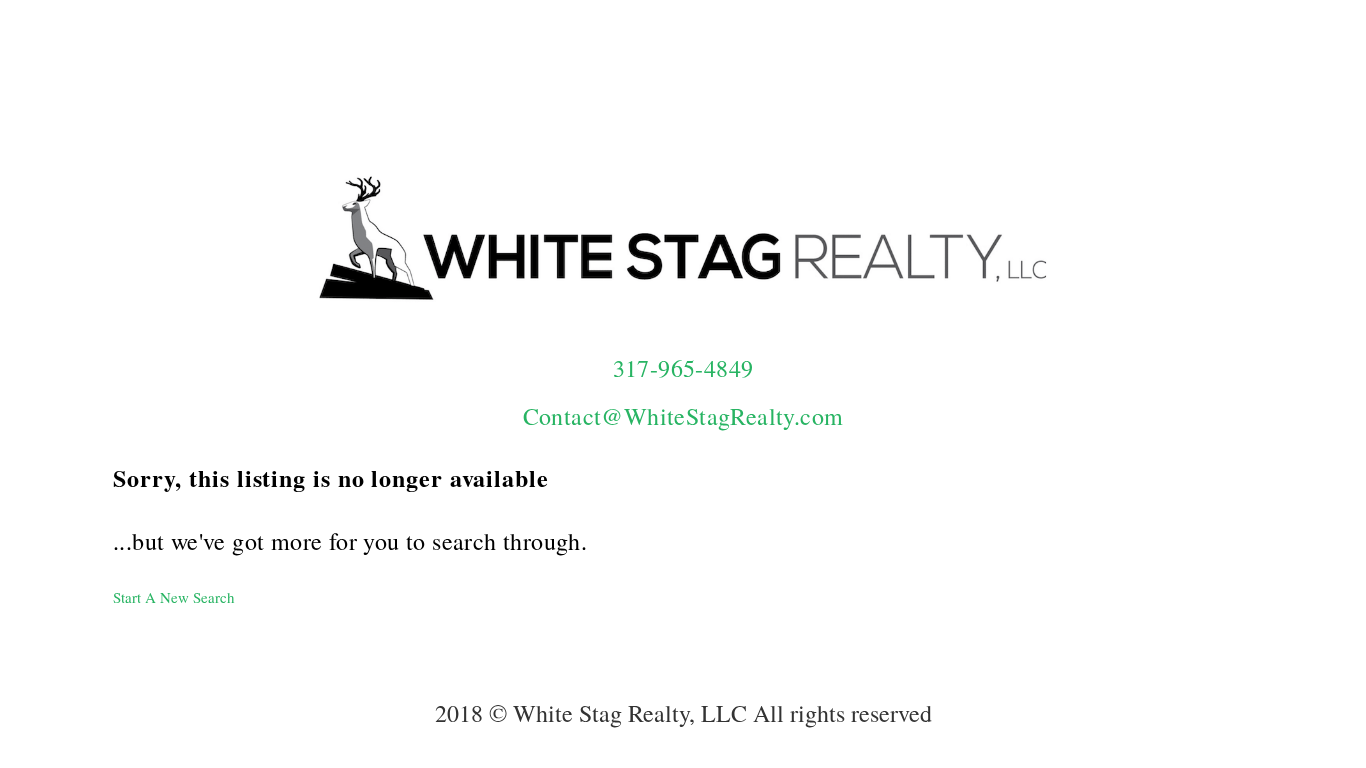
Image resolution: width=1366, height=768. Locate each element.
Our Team (761, 55)
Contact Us (864, 55)
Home (676, 55)
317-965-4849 (683, 368)
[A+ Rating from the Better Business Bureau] (1163, 254)
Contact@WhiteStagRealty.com (683, 416)
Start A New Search (174, 597)
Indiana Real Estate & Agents (1149, 55)
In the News (974, 55)
